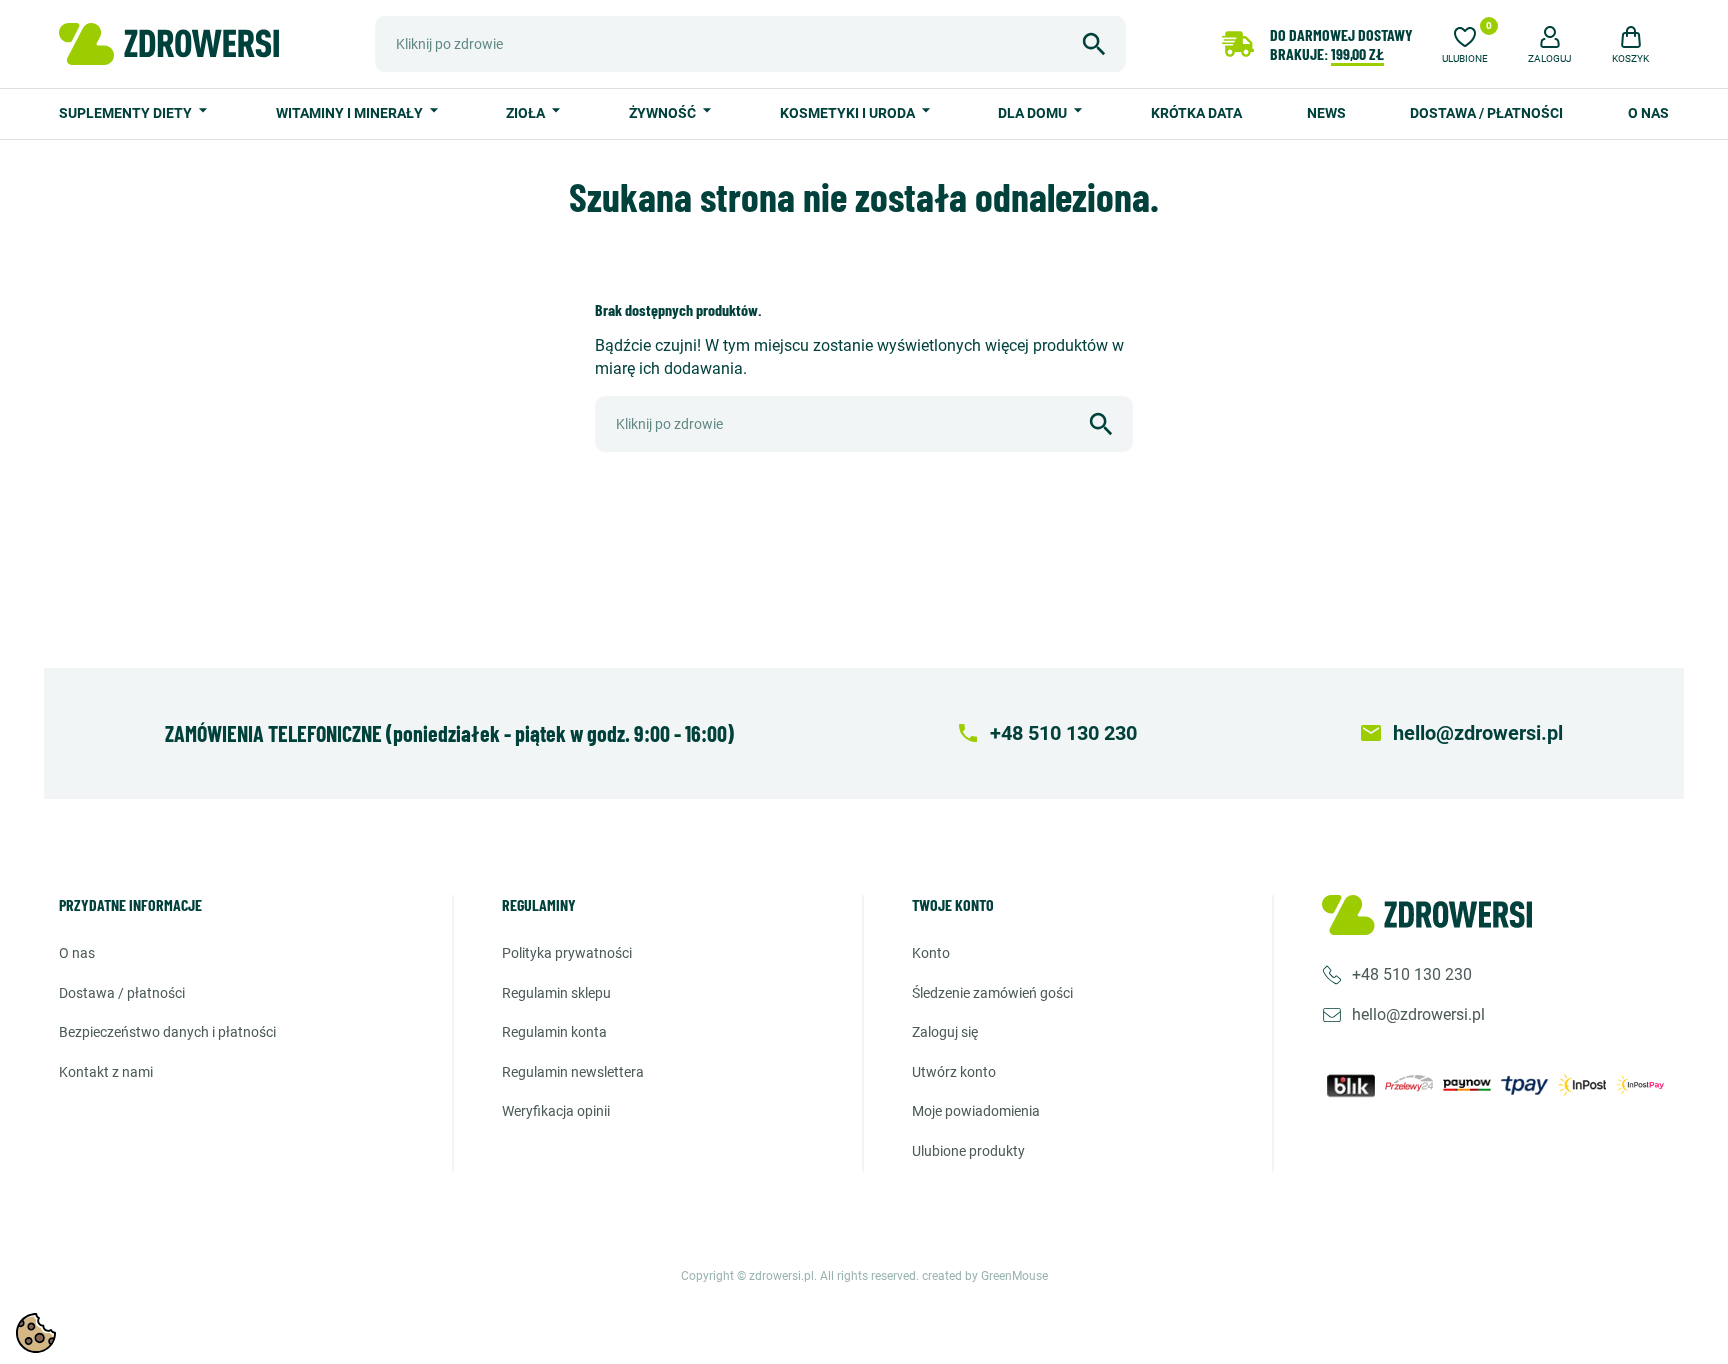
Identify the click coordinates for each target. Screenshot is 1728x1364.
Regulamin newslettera (573, 1072)
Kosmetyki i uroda (849, 113)
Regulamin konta (554, 1032)
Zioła (527, 113)
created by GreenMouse (985, 1276)
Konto (931, 953)
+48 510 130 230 (1412, 974)
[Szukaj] (1094, 44)
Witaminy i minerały (351, 113)
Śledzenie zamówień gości (992, 993)
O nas (1648, 113)
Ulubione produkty (968, 1151)
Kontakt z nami (106, 1072)
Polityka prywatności (567, 953)
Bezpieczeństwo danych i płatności (167, 1032)
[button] (1550, 42)
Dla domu (1034, 113)
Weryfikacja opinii (556, 1111)
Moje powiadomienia (976, 1111)
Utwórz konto (954, 1072)
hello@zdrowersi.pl (1418, 1014)
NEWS (1326, 113)
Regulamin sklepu (556, 993)
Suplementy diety (127, 113)
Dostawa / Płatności (1486, 113)
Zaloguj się (945, 1032)
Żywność (664, 113)
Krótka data (1196, 113)
